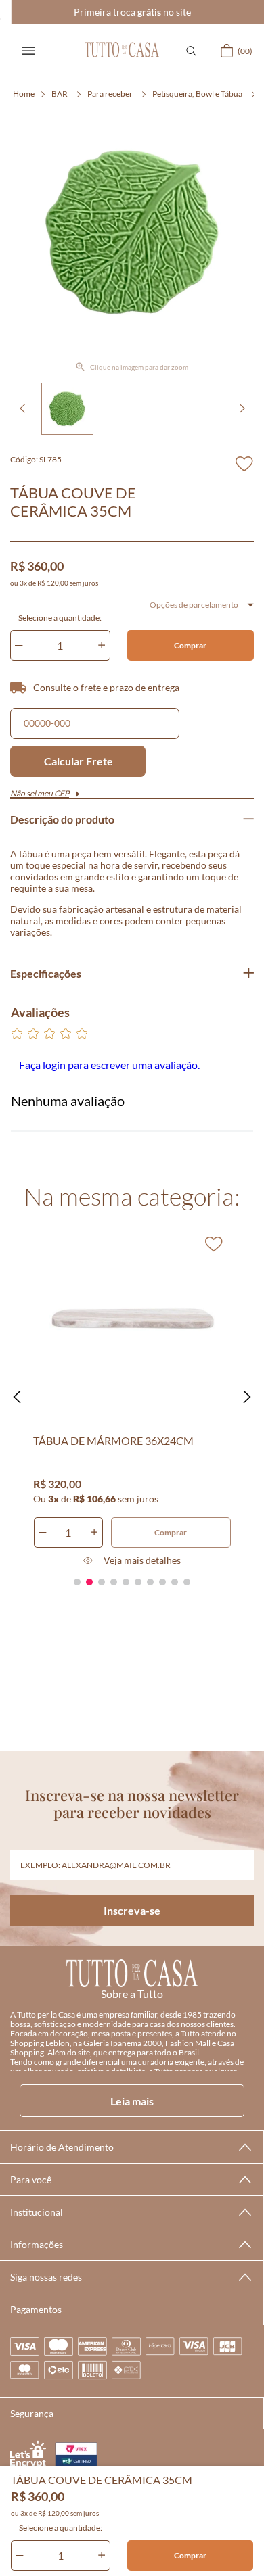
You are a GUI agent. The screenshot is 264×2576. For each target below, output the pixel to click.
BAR (60, 94)
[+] (102, 2555)
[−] (20, 2555)
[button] (191, 51)
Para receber (110, 94)
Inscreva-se (132, 1910)
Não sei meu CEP (40, 793)
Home (24, 94)
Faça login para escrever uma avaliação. (109, 1065)
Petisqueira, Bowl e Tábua (197, 94)
